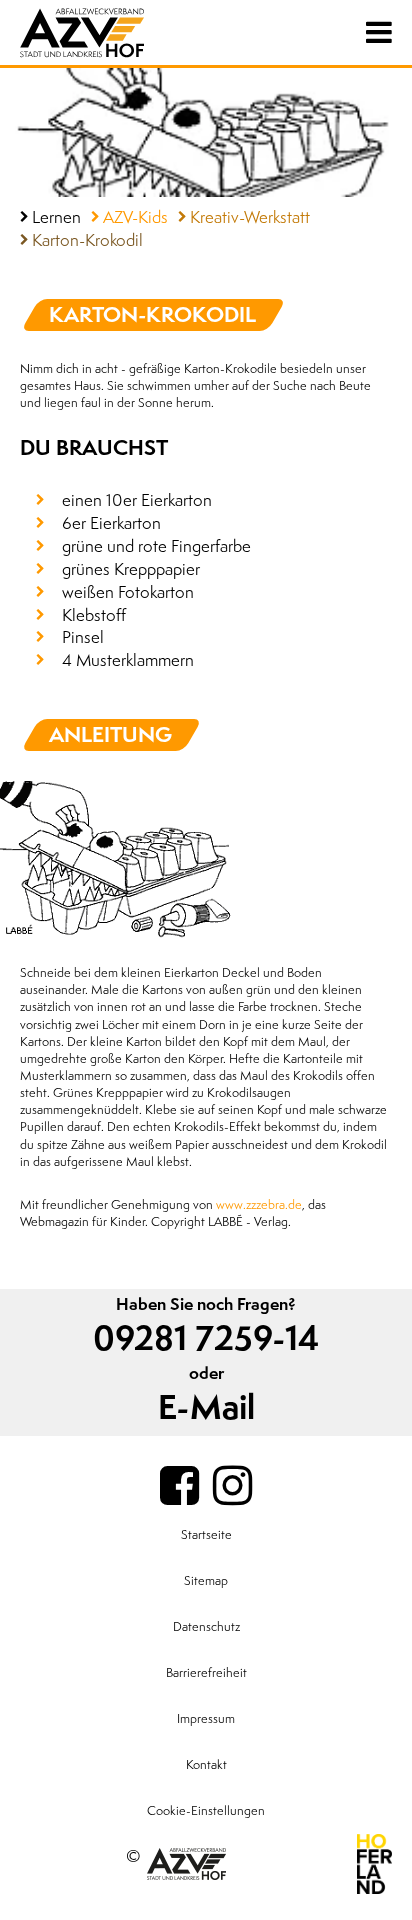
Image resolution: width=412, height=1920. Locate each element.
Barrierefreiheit (206, 1673)
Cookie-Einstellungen (206, 1811)
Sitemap (206, 1581)
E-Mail (206, 1408)
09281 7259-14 (206, 1339)
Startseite (206, 1535)
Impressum (206, 1719)
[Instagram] (232, 1487)
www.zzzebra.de (259, 1205)
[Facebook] (179, 1487)
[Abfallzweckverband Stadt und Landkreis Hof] (120, 32)
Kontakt (206, 1765)
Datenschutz (206, 1627)
